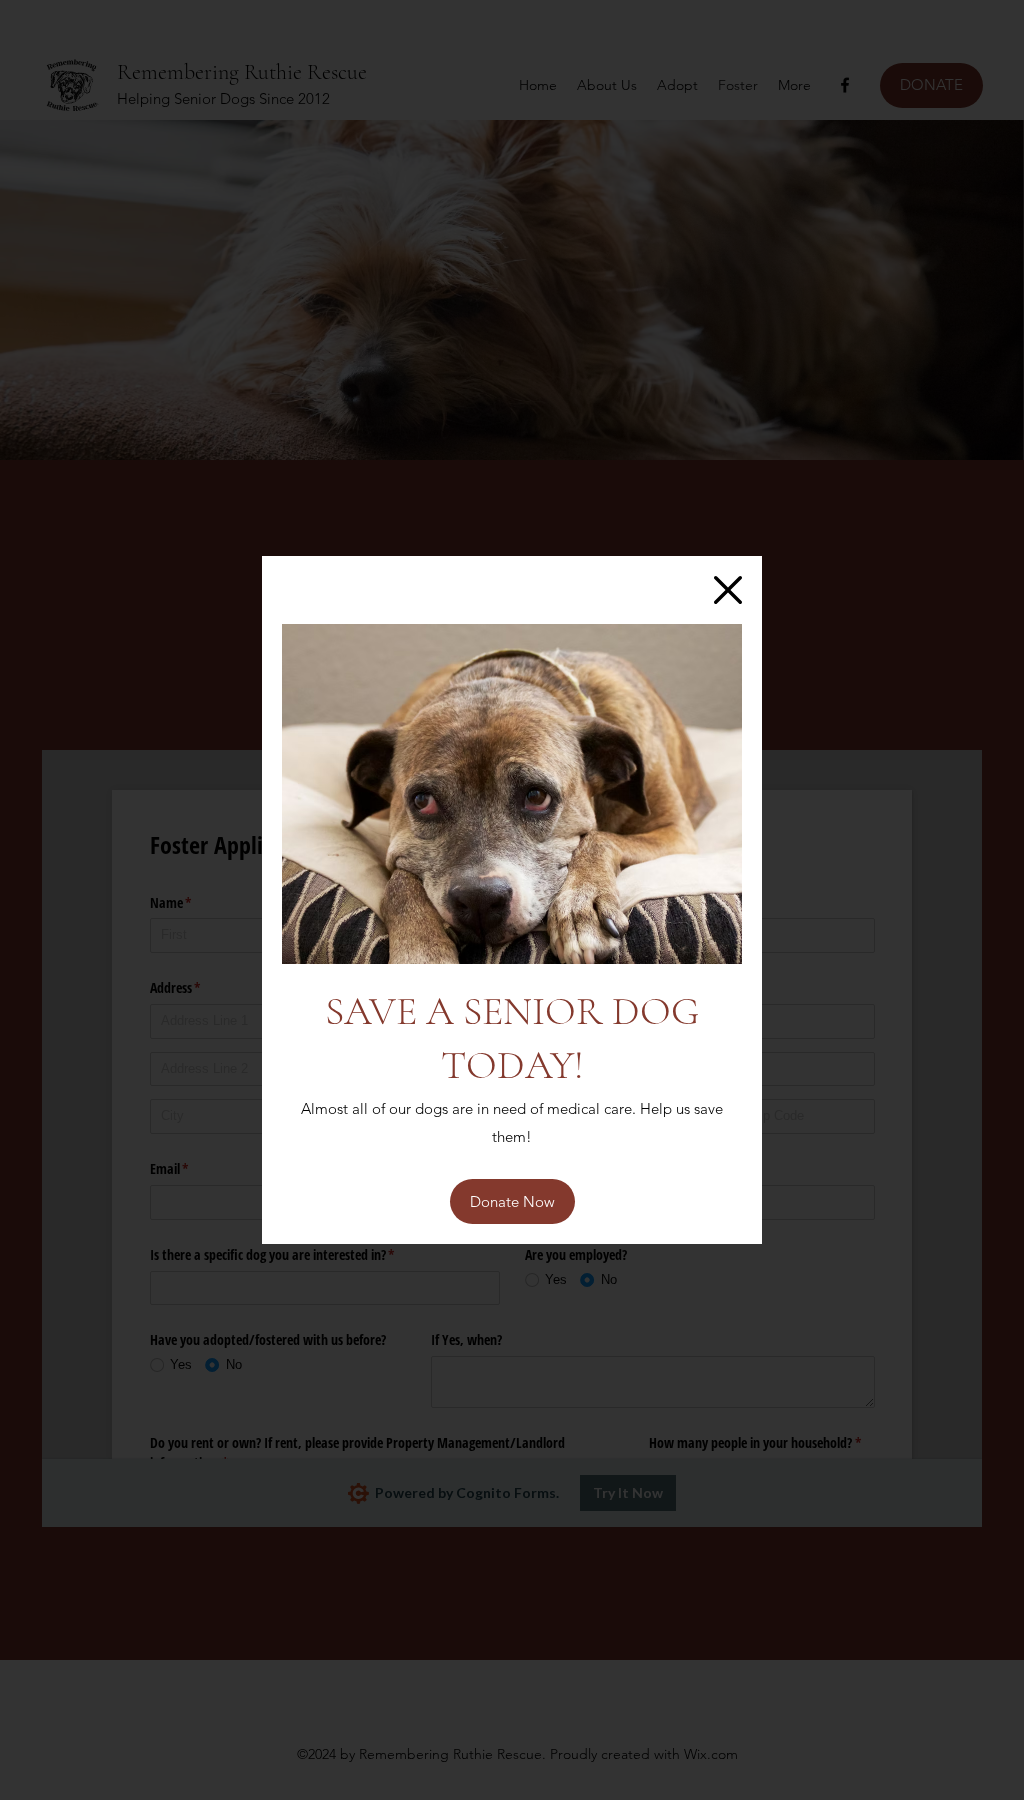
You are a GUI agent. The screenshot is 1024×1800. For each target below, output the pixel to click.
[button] (728, 590)
